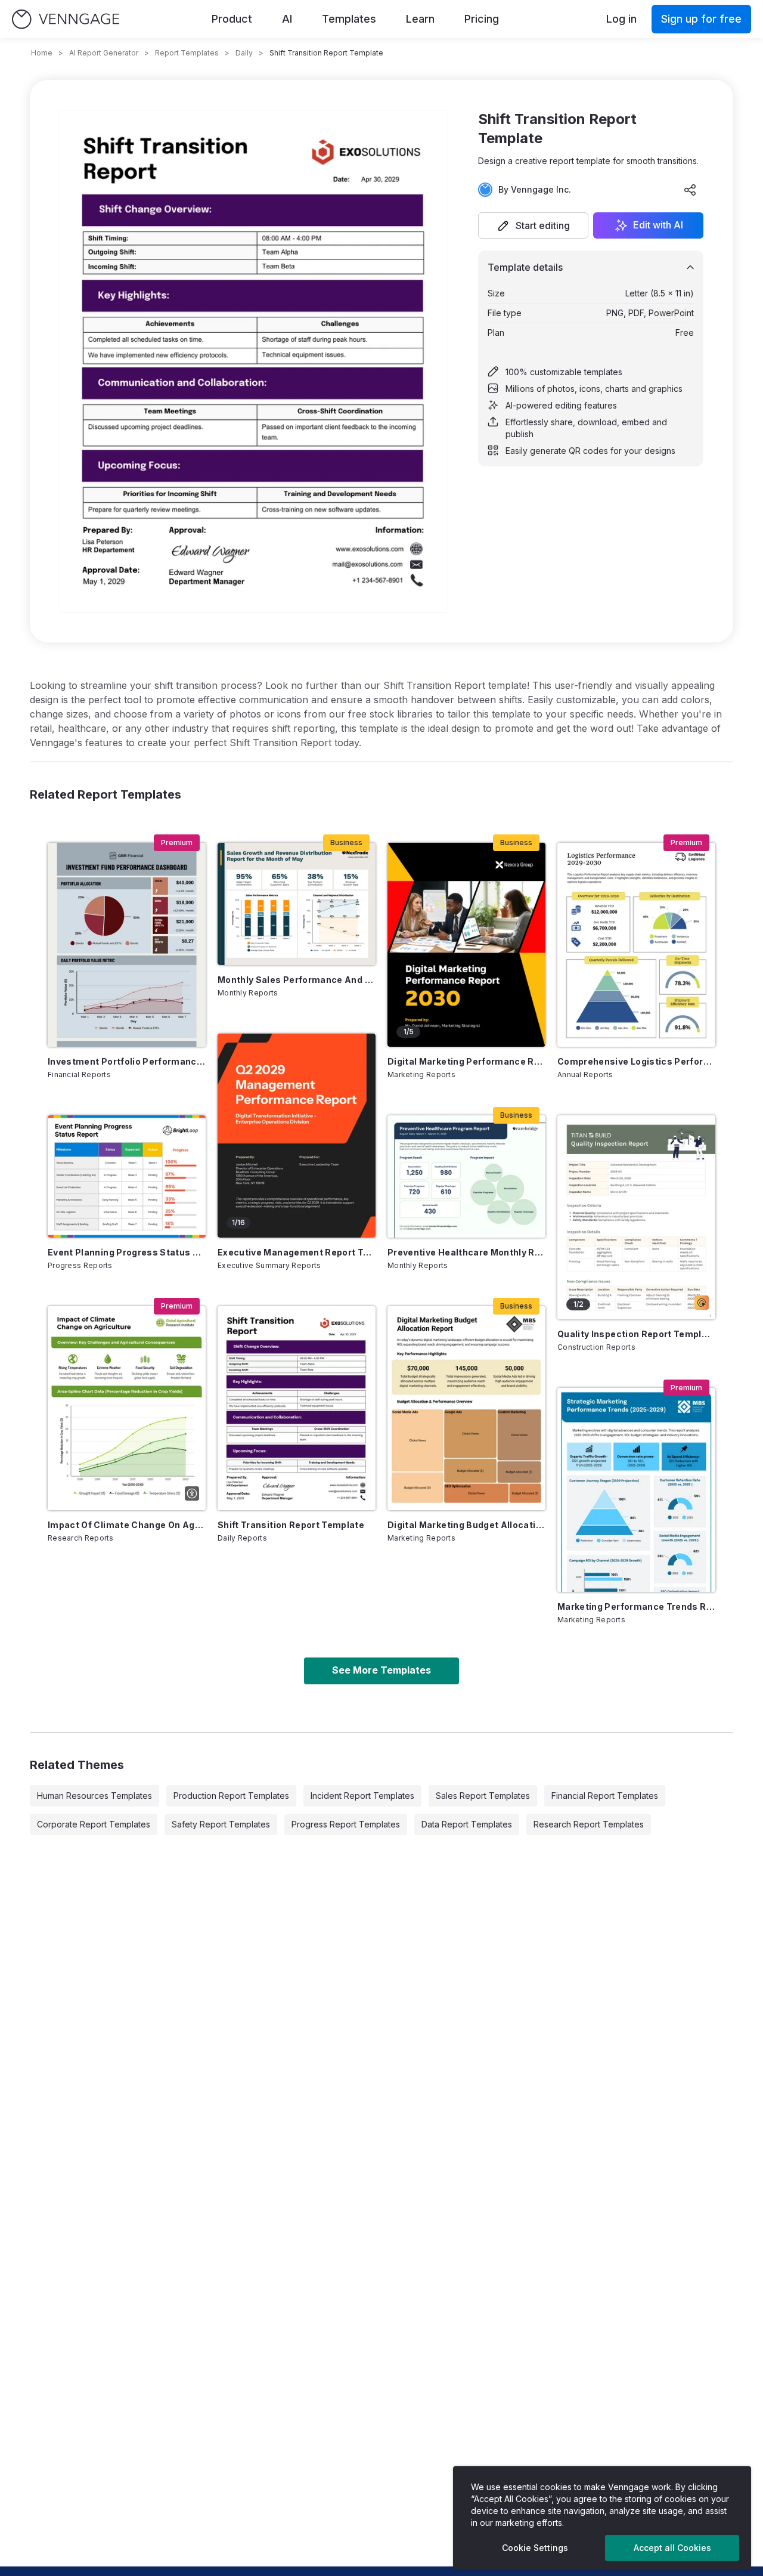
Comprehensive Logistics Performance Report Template (636, 1061)
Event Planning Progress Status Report (127, 1252)
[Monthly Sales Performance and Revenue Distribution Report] (297, 904)
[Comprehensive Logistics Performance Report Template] (636, 945)
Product (232, 19)
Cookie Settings (535, 2548)
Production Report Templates (231, 1796)
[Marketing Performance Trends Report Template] (636, 1490)
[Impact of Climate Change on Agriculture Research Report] (127, 1408)
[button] (533, 225)
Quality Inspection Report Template (636, 1334)
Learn (420, 19)
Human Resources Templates (94, 1796)
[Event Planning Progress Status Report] (127, 1176)
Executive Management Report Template (297, 1252)
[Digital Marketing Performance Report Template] (466, 945)
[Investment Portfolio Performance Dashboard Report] (127, 945)
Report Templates (187, 53)
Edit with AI (658, 225)
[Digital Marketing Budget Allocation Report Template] (466, 1408)
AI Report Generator (104, 53)
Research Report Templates (589, 1824)
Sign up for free (701, 19)
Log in (621, 19)
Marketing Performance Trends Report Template (636, 1606)
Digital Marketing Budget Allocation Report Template (466, 1525)
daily (244, 53)
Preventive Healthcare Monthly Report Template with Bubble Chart (466, 1252)
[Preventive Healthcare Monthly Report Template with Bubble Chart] (466, 1176)
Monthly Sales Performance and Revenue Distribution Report (297, 980)
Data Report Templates (467, 1824)
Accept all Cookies (672, 2548)
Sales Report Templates (483, 1796)
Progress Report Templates (346, 1824)
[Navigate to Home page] (66, 19)
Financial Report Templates (605, 1796)
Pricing (482, 19)
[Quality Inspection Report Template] (636, 1217)
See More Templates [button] (381, 1670)
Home (42, 53)
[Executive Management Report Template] (297, 1136)
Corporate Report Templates (94, 1824)
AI (287, 19)
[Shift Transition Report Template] (297, 1408)
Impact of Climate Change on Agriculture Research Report (127, 1525)
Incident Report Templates (362, 1796)
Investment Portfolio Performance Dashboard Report (127, 1061)
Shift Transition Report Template (291, 1525)
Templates (349, 19)
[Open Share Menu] (690, 190)
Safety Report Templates (221, 1824)
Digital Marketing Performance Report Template (466, 1061)
